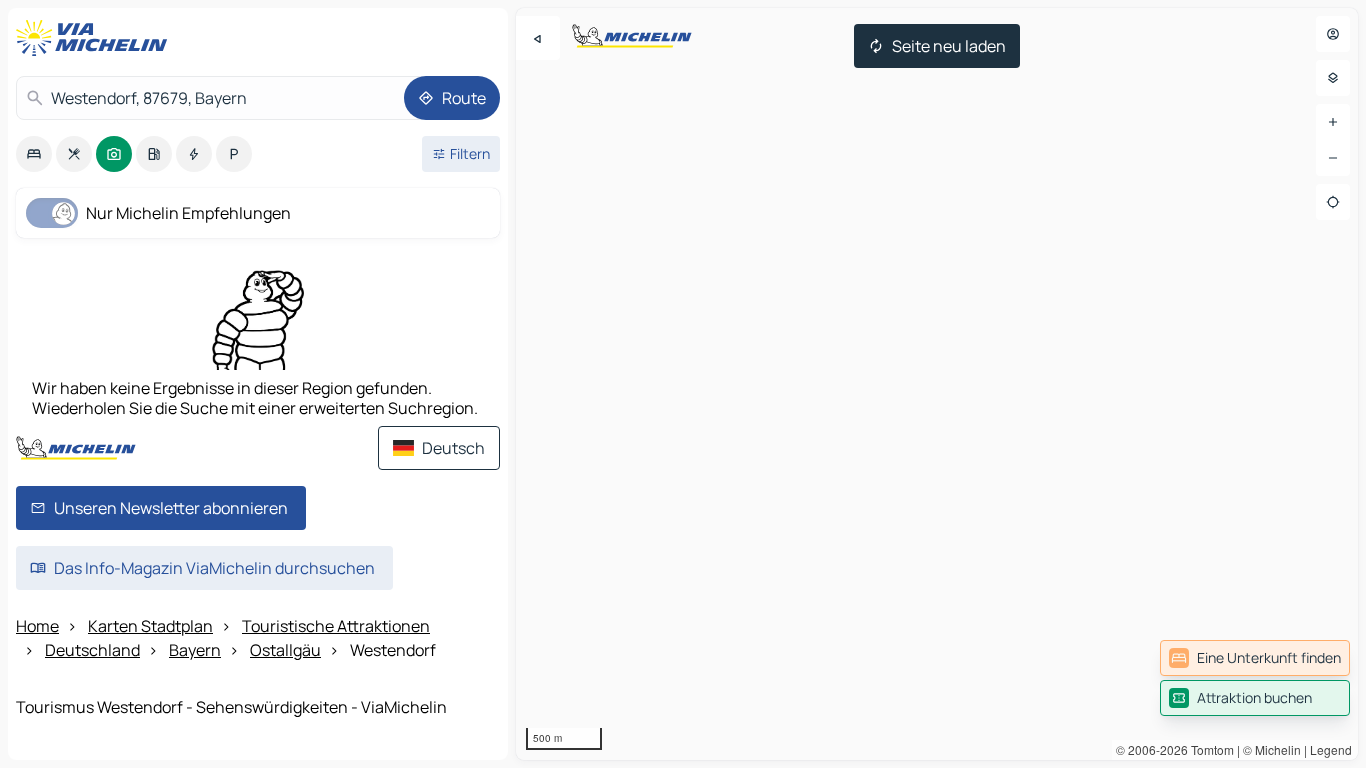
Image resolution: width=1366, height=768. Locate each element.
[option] (34, 154)
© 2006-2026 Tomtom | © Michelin (1208, 749)
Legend (1331, 749)
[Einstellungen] (1333, 78)
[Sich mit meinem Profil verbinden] (1333, 34)
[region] (937, 384)
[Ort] (1333, 202)
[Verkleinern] (1333, 158)
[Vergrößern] (1333, 122)
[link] (1255, 658)
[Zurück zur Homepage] (96, 38)
